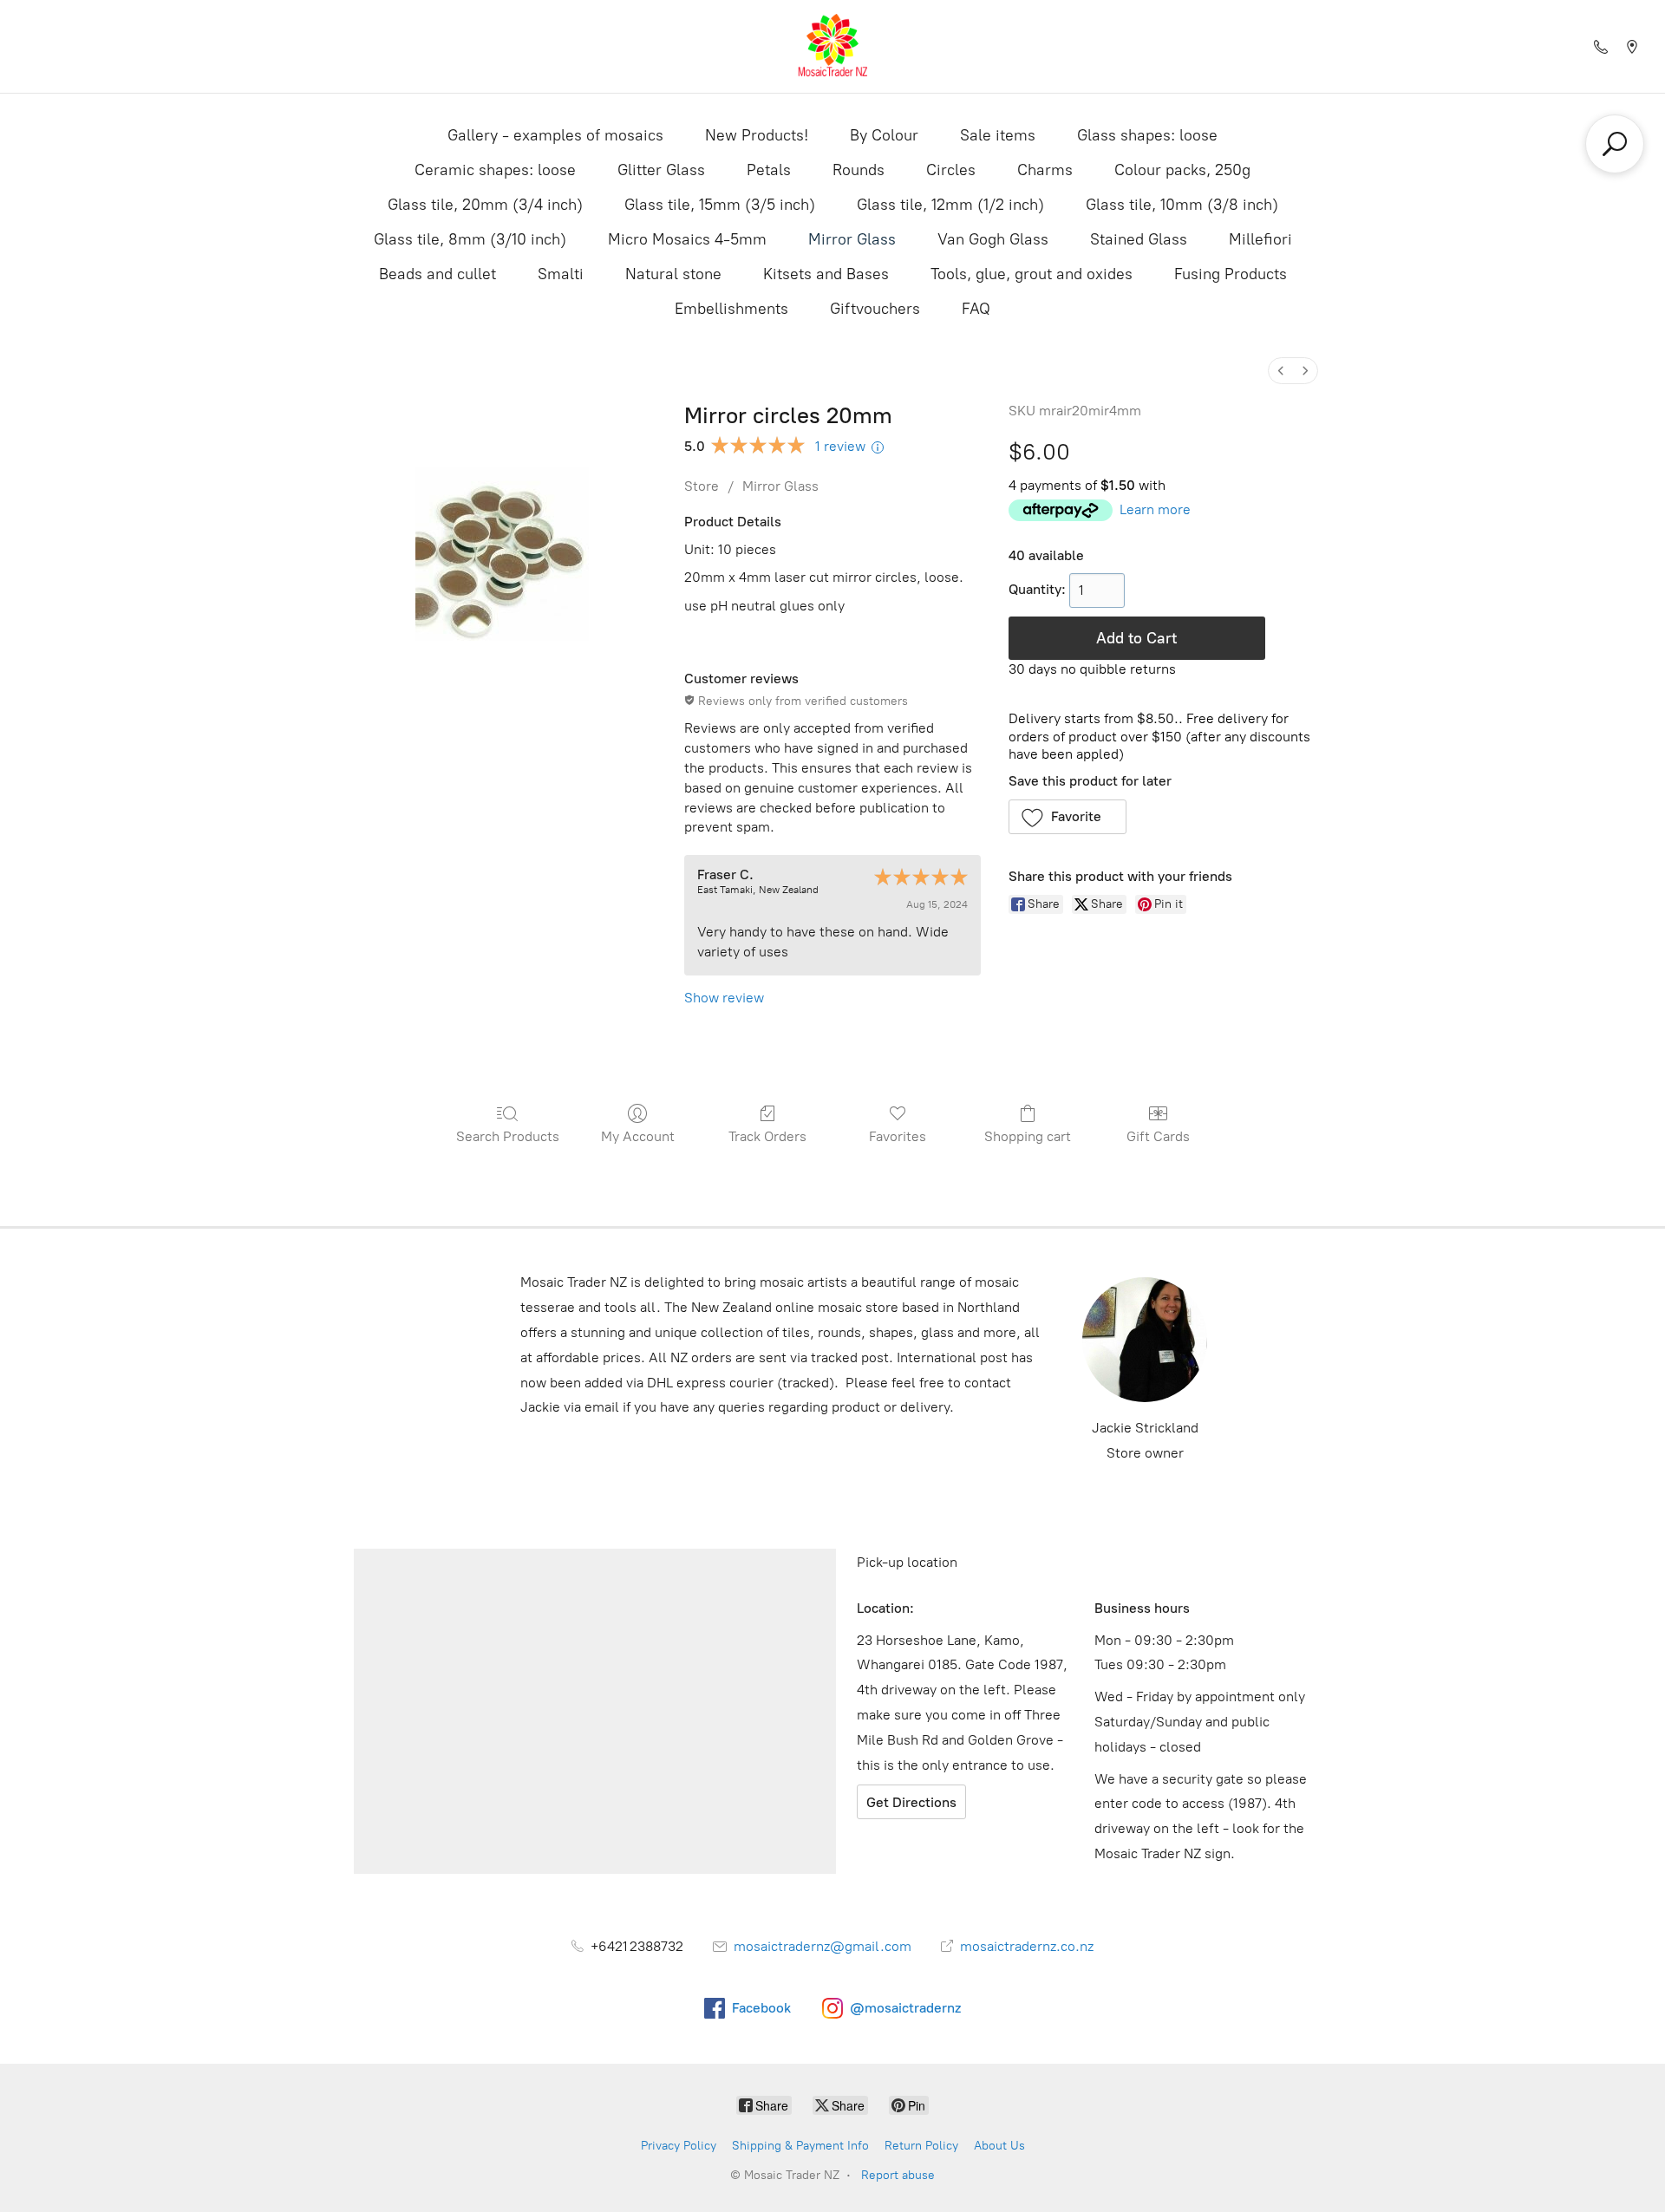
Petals (769, 170)
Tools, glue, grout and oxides (1032, 274)
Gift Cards (1158, 1136)
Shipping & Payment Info (800, 2146)
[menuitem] (1281, 371)
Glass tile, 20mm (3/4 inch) (485, 205)
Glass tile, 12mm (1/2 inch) (950, 205)
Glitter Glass (661, 170)
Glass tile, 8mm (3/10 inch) (470, 239)
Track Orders (767, 1136)
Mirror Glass (852, 239)
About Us (999, 2146)
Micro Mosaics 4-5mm (687, 239)
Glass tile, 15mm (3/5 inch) (720, 205)
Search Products (508, 1136)
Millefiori (1260, 239)
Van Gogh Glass (993, 239)
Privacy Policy (679, 2146)
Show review (724, 998)
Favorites (898, 1136)
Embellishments (731, 309)
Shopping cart (1028, 1136)
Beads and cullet (437, 274)
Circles (951, 170)
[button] (1068, 817)
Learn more (1155, 509)
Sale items (998, 135)
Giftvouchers (875, 309)
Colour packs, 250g (1182, 170)
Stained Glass (1139, 239)
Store (702, 486)
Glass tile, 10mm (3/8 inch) (1182, 205)
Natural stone (673, 274)
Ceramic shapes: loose (495, 170)
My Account (638, 1136)
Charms (1045, 170)
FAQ (976, 309)
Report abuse (898, 2175)
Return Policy (921, 2146)
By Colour (884, 135)
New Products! (757, 135)
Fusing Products (1231, 274)
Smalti (561, 274)
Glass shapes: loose (1147, 135)
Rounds (859, 170)
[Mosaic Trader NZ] (832, 46)
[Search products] (1615, 144)
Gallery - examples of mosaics (555, 135)
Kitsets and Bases (826, 274)
